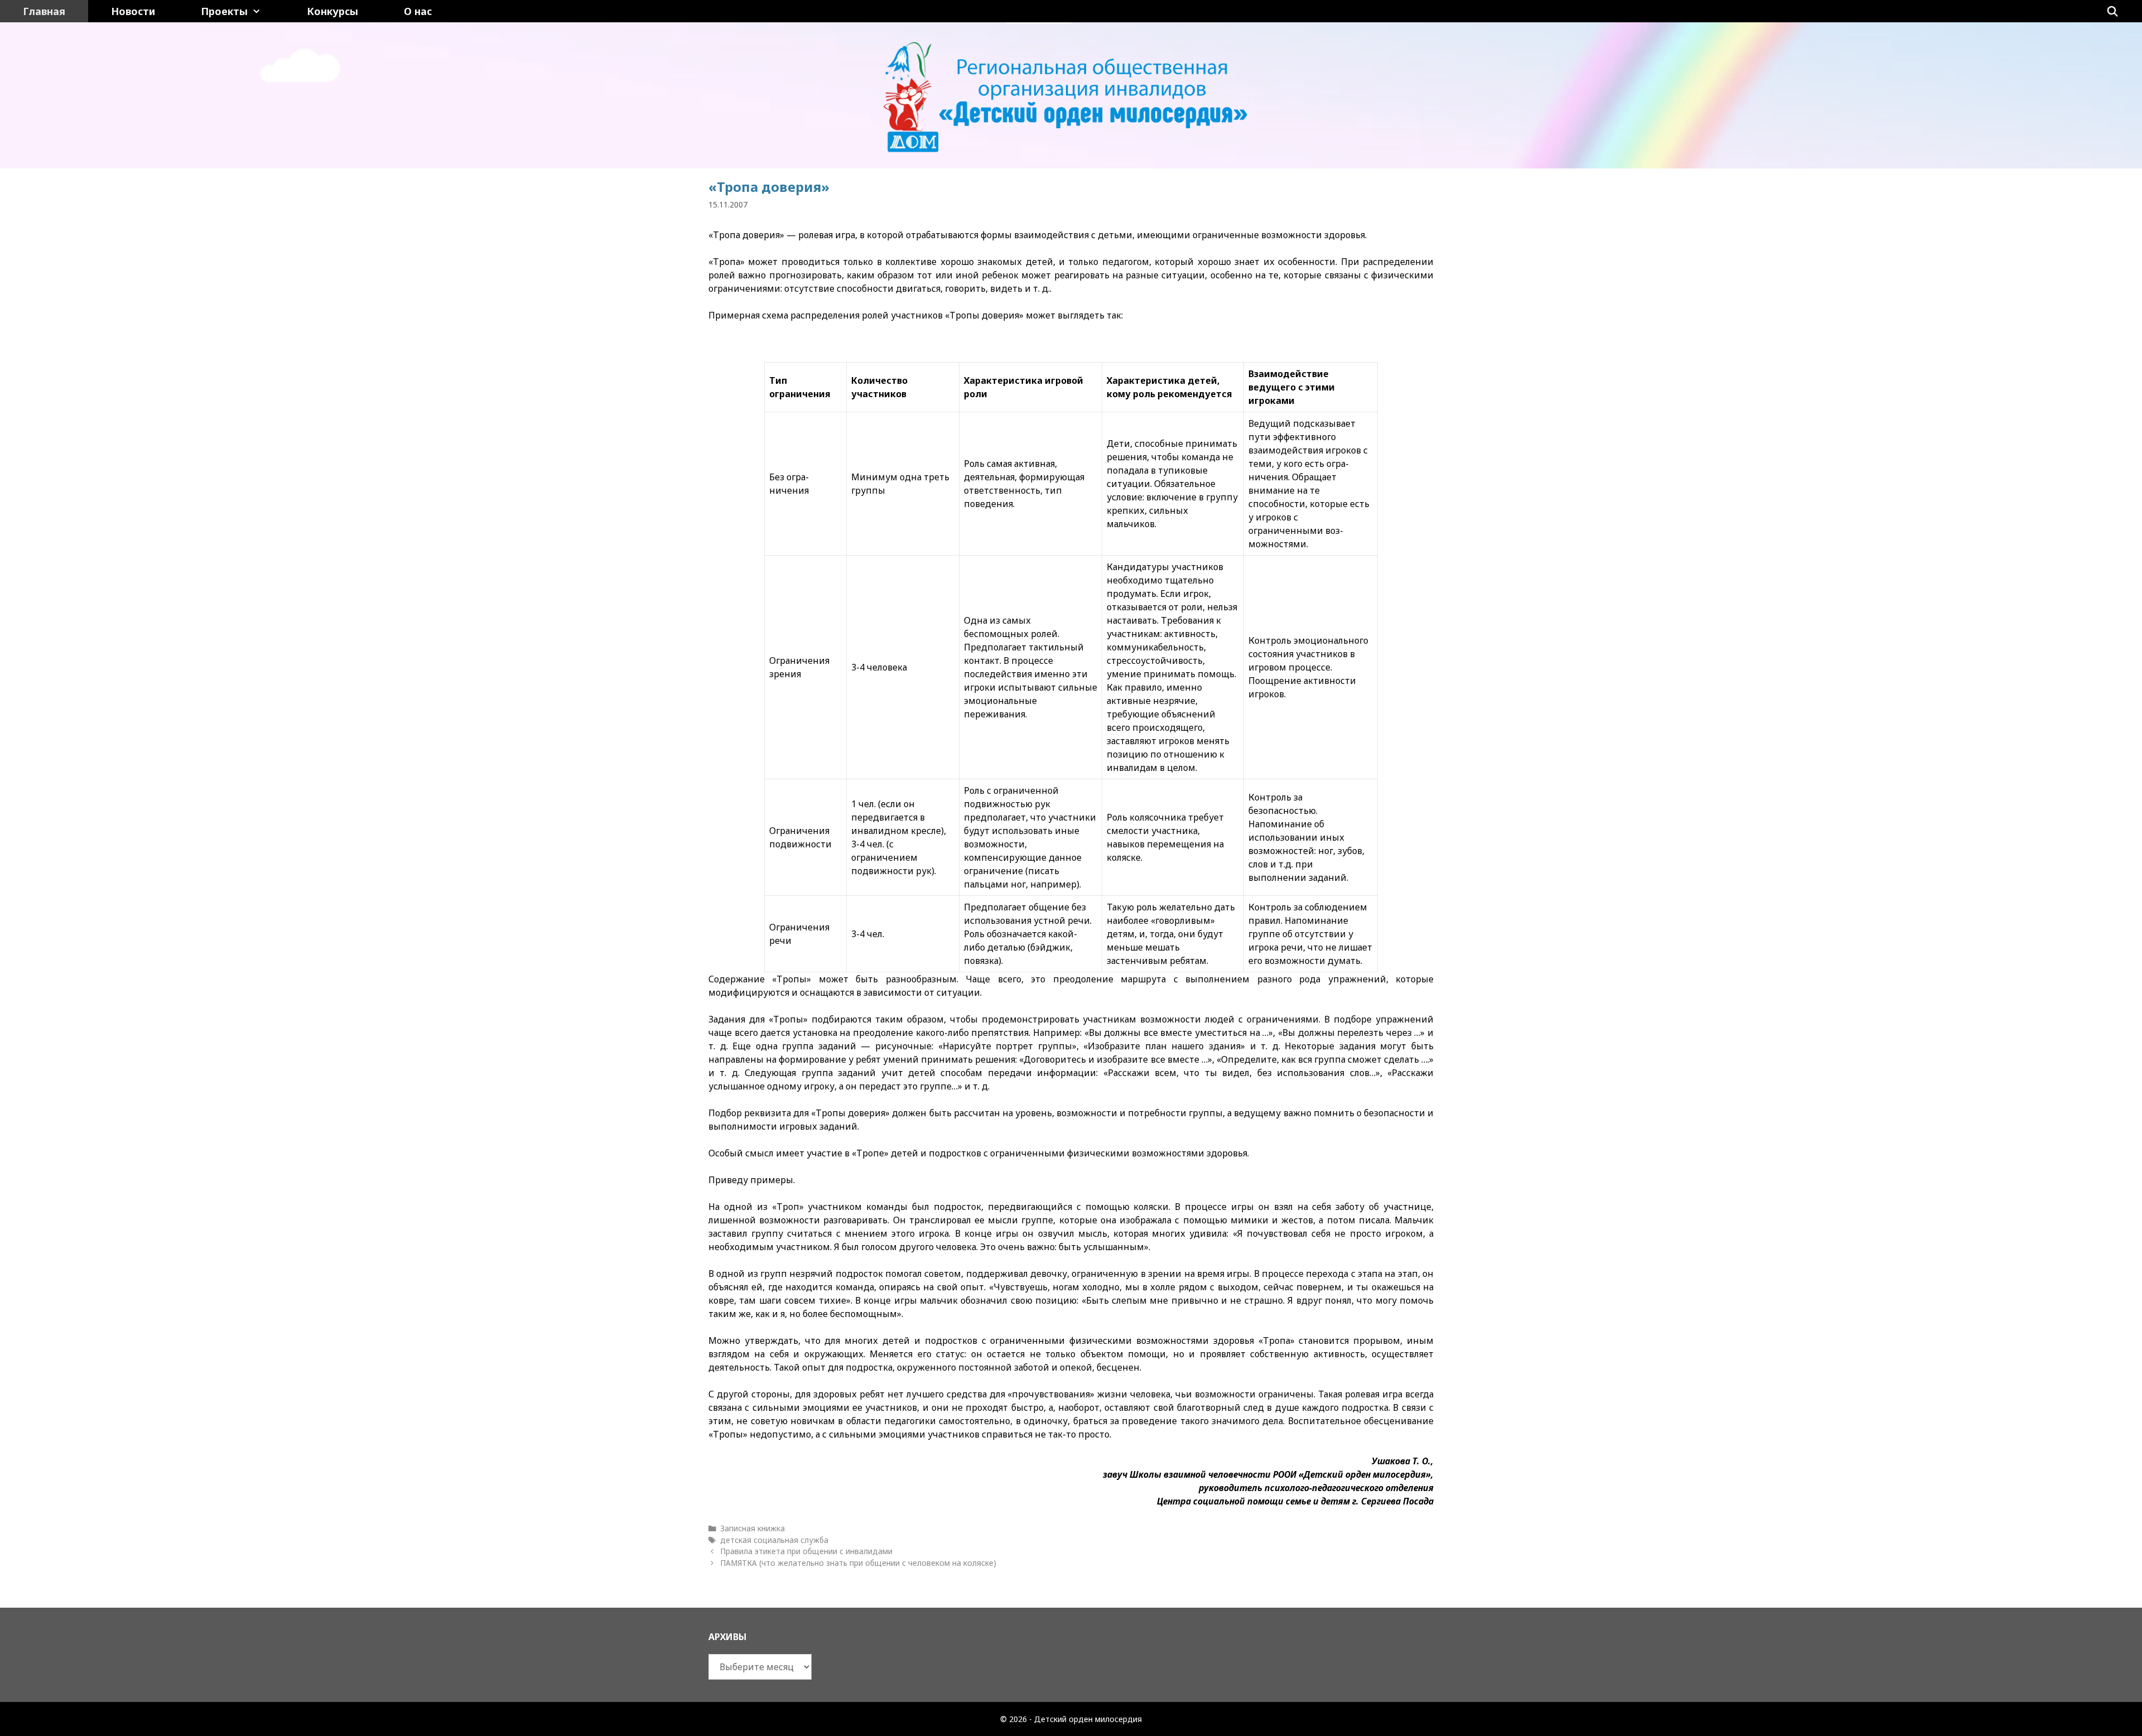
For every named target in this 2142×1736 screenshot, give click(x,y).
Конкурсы (332, 11)
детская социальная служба (774, 1540)
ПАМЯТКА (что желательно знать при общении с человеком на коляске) (858, 1563)
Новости (133, 11)
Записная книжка (752, 1528)
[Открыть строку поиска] (2113, 11)
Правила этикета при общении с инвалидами (806, 1551)
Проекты (224, 11)
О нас (418, 11)
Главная (44, 11)
